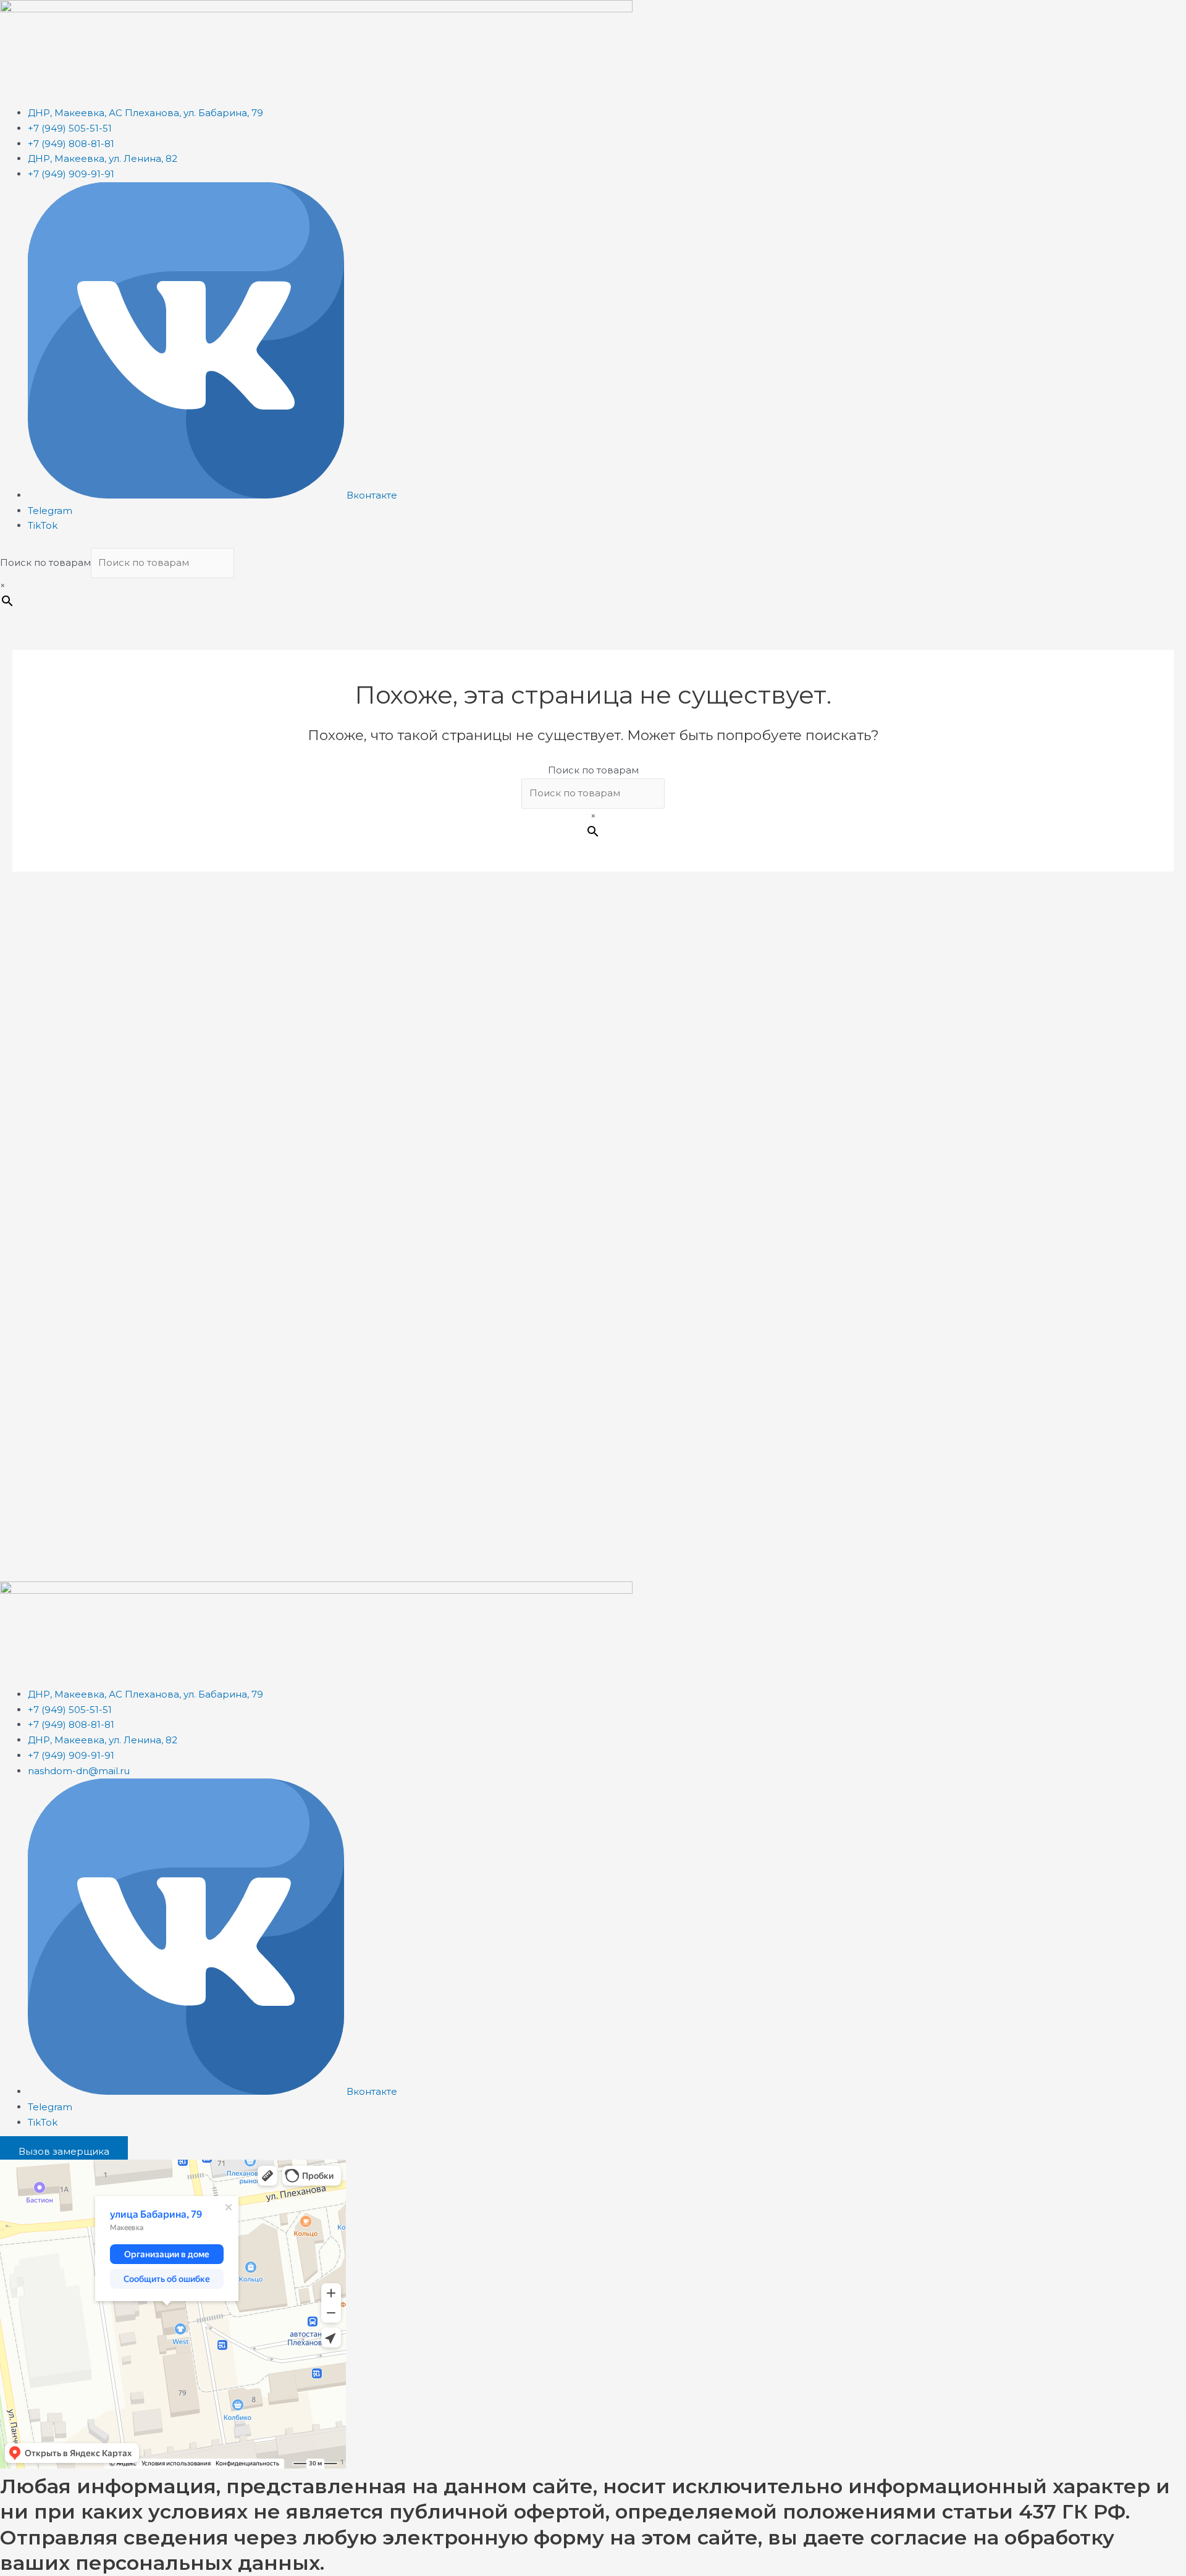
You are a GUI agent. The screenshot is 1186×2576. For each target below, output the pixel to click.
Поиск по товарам (45, 562)
